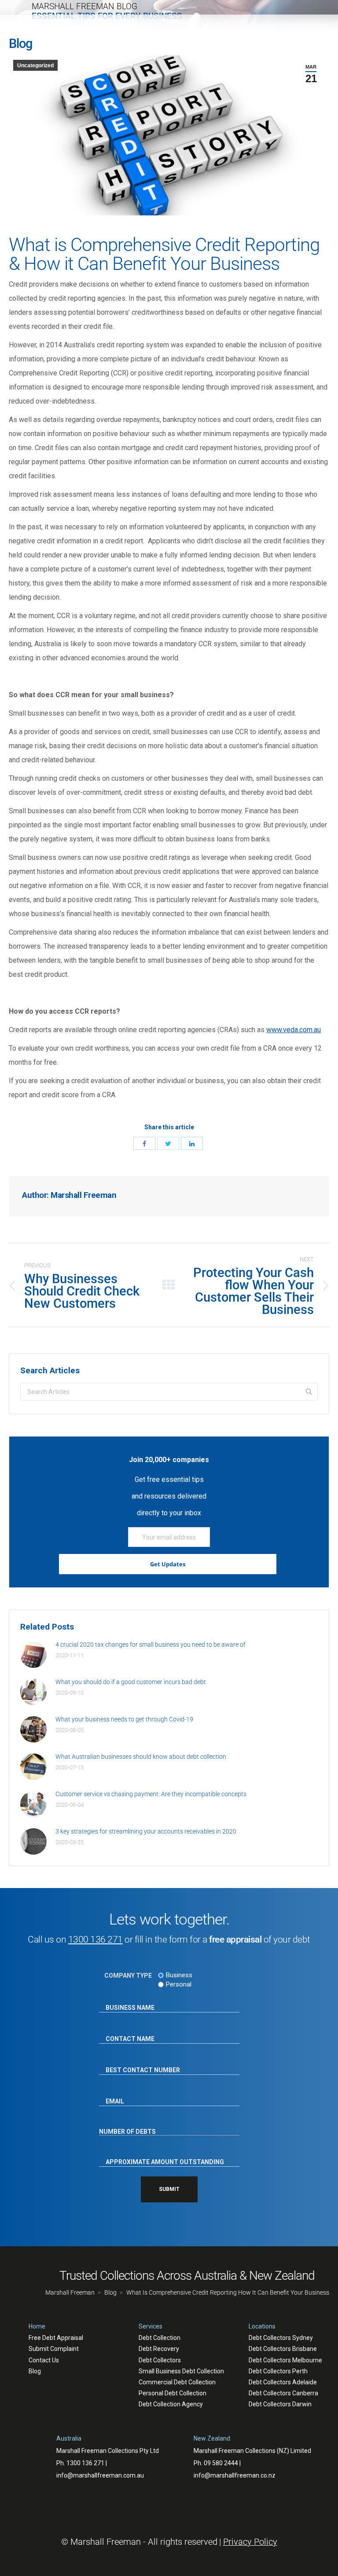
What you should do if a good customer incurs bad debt (131, 1682)
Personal (179, 1984)
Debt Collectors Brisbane (283, 2349)
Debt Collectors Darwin (280, 2404)
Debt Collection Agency (171, 2404)
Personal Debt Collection (173, 2393)
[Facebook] (144, 1143)
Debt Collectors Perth (278, 2371)
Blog (35, 2371)
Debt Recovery (159, 2349)
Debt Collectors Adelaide (283, 2382)
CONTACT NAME (124, 2031)
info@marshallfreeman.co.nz (235, 2475)
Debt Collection (160, 2338)
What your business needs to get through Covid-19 (124, 1719)
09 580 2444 (221, 2463)
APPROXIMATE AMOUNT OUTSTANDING (156, 2154)
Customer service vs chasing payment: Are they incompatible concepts (151, 1794)
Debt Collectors (160, 2360)
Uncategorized (35, 65)
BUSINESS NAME (124, 2000)
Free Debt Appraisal (56, 2338)
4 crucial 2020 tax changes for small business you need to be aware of (151, 1645)
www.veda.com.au (294, 1030)
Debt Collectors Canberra (283, 2393)
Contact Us (44, 2360)
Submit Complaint (54, 2349)
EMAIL (112, 2093)
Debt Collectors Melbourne (285, 2360)
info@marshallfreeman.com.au (100, 2475)
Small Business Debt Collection (181, 2371)
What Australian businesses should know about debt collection (141, 1757)
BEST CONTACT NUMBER (135, 2062)
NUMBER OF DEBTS (128, 2125)
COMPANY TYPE (128, 1976)
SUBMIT (169, 2189)
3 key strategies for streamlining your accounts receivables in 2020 (146, 1831)
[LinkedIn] (192, 1143)
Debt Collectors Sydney (281, 2338)
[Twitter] (168, 1143)
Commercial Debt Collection (177, 2382)
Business (179, 1975)
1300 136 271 (96, 1939)
